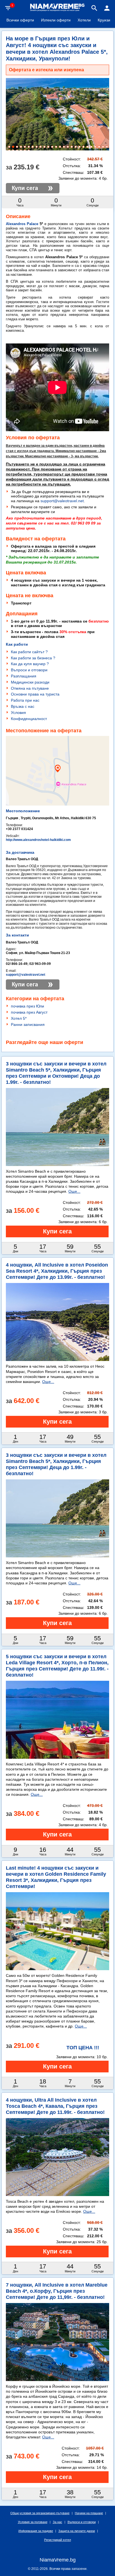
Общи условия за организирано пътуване (40, 2513)
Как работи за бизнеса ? (33, 658)
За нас (57, 2522)
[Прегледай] (57, 1231)
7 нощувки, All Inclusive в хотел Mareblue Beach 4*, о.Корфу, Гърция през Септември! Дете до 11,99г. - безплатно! (57, 2291)
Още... (74, 1191)
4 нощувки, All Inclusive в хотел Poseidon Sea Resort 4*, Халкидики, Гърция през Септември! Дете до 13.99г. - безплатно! (57, 1271)
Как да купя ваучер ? (30, 664)
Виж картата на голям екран (57, 791)
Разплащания (24, 676)
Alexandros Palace (22, 224)
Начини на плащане (89, 2513)
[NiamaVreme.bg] (57, 11)
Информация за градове (36, 2531)
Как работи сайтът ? (29, 652)
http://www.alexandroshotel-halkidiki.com (38, 840)
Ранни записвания (28, 1024)
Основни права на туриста (35, 694)
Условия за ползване (33, 2522)
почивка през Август (29, 1012)
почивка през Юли (27, 1006)
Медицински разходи (30, 682)
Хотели (84, 20)
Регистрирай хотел (57, 2540)
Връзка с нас (23, 706)
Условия (18, 713)
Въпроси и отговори (29, 670)
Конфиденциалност (29, 719)
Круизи (104, 20)
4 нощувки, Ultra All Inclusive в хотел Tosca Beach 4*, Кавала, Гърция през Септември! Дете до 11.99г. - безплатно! (55, 2106)
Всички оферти (20, 20)
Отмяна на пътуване (30, 688)
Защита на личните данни (77, 2531)
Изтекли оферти (56, 20)
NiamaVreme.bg (58, 2560)
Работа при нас (25, 700)
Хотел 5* (19, 1018)
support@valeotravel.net (62, 501)
